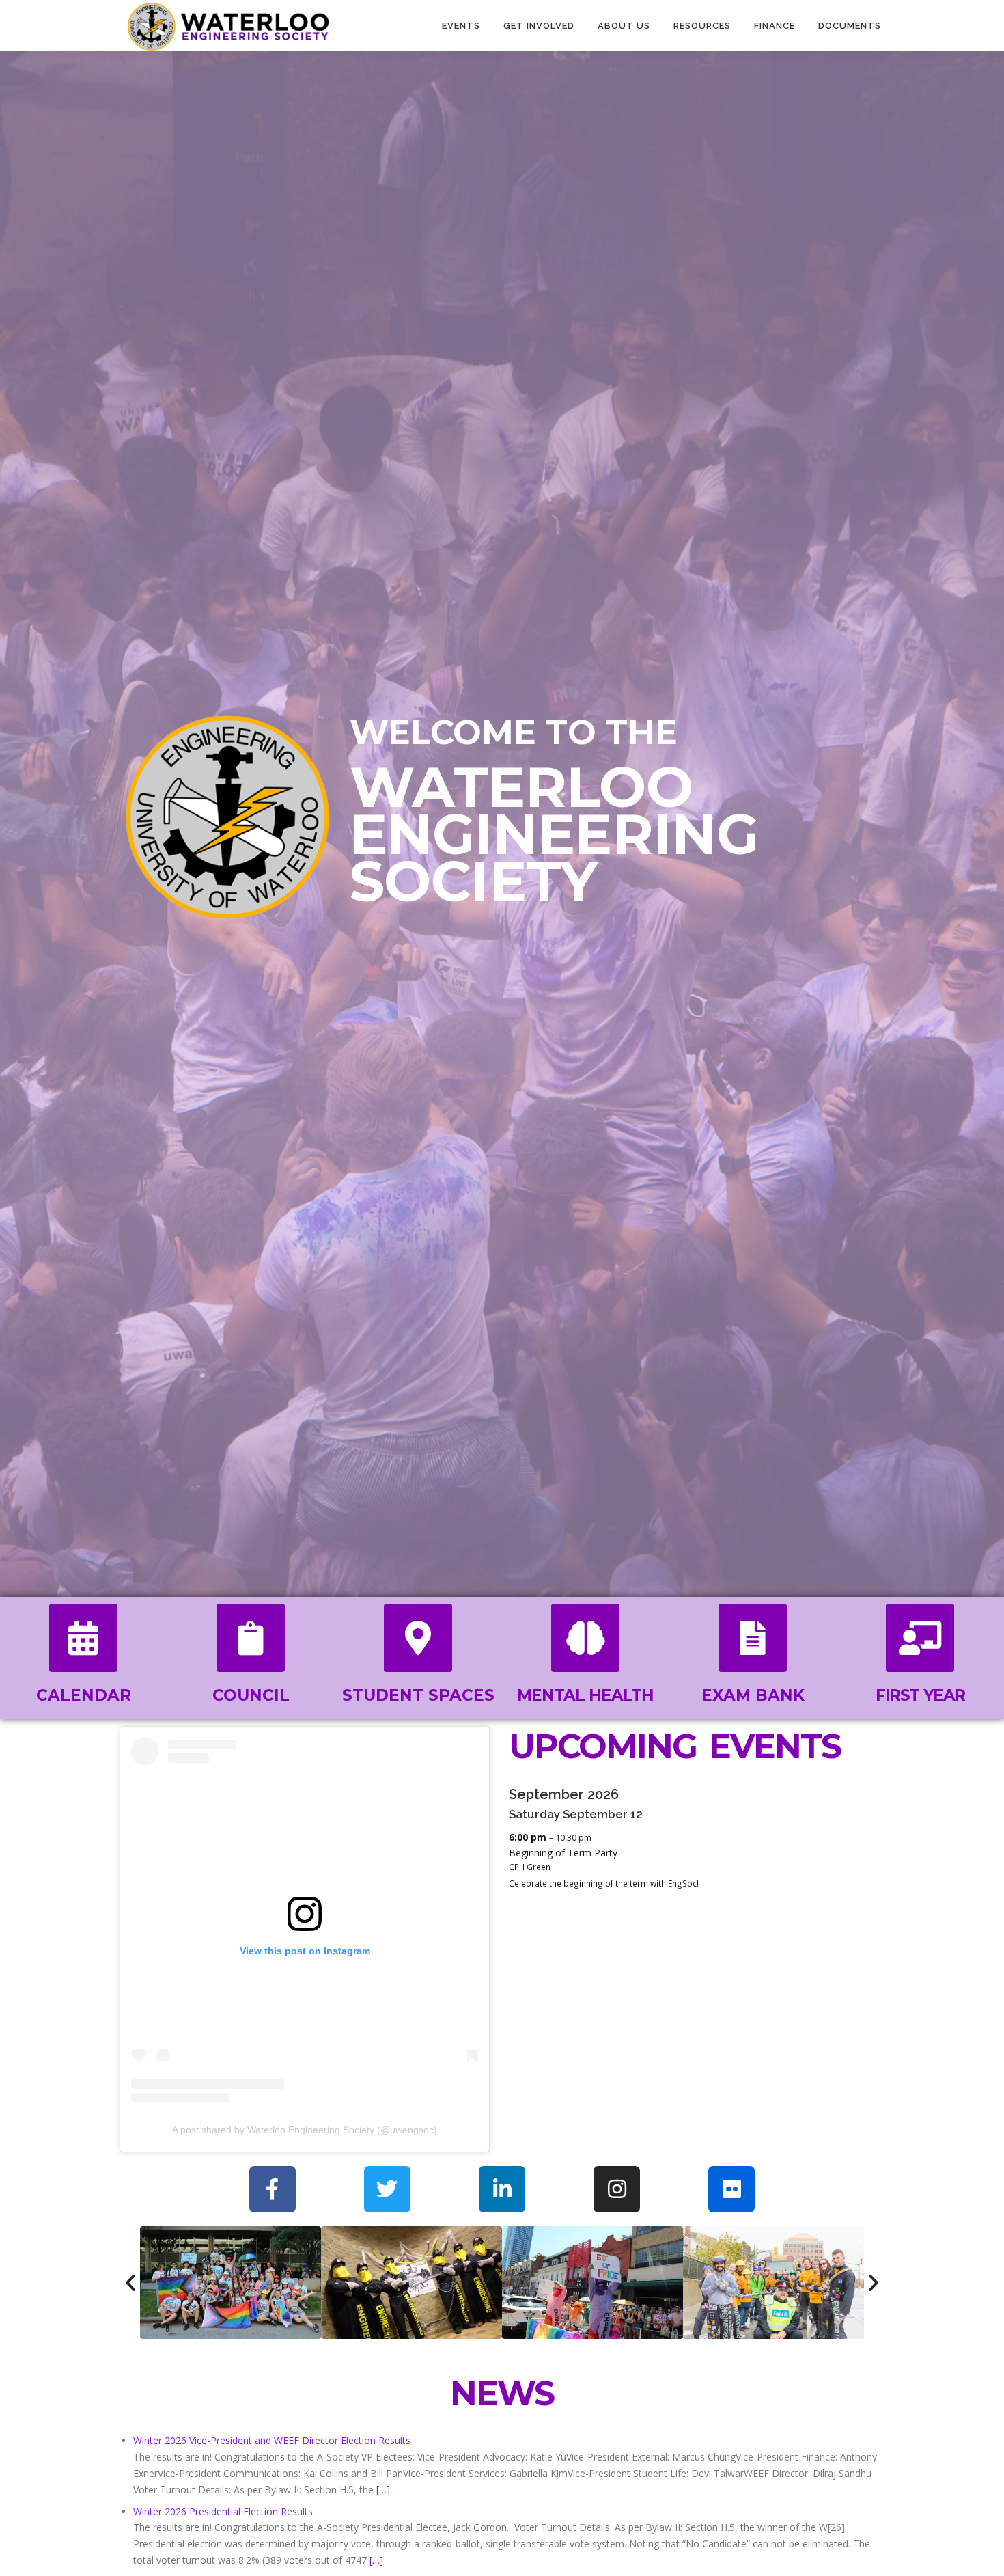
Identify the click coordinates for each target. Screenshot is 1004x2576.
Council (251, 1695)
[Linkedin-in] (502, 2189)
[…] (383, 2490)
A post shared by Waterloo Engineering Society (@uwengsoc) (305, 2130)
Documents (850, 26)
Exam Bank (753, 1695)
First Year (920, 1695)
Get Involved (539, 26)
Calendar (84, 1695)
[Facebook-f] (273, 2189)
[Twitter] (387, 2189)
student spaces (418, 1695)
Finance (775, 26)
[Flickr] (731, 2189)
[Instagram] (617, 2189)
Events (461, 26)
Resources (702, 26)
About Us (624, 26)
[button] (130, 2283)
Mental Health (585, 1695)
